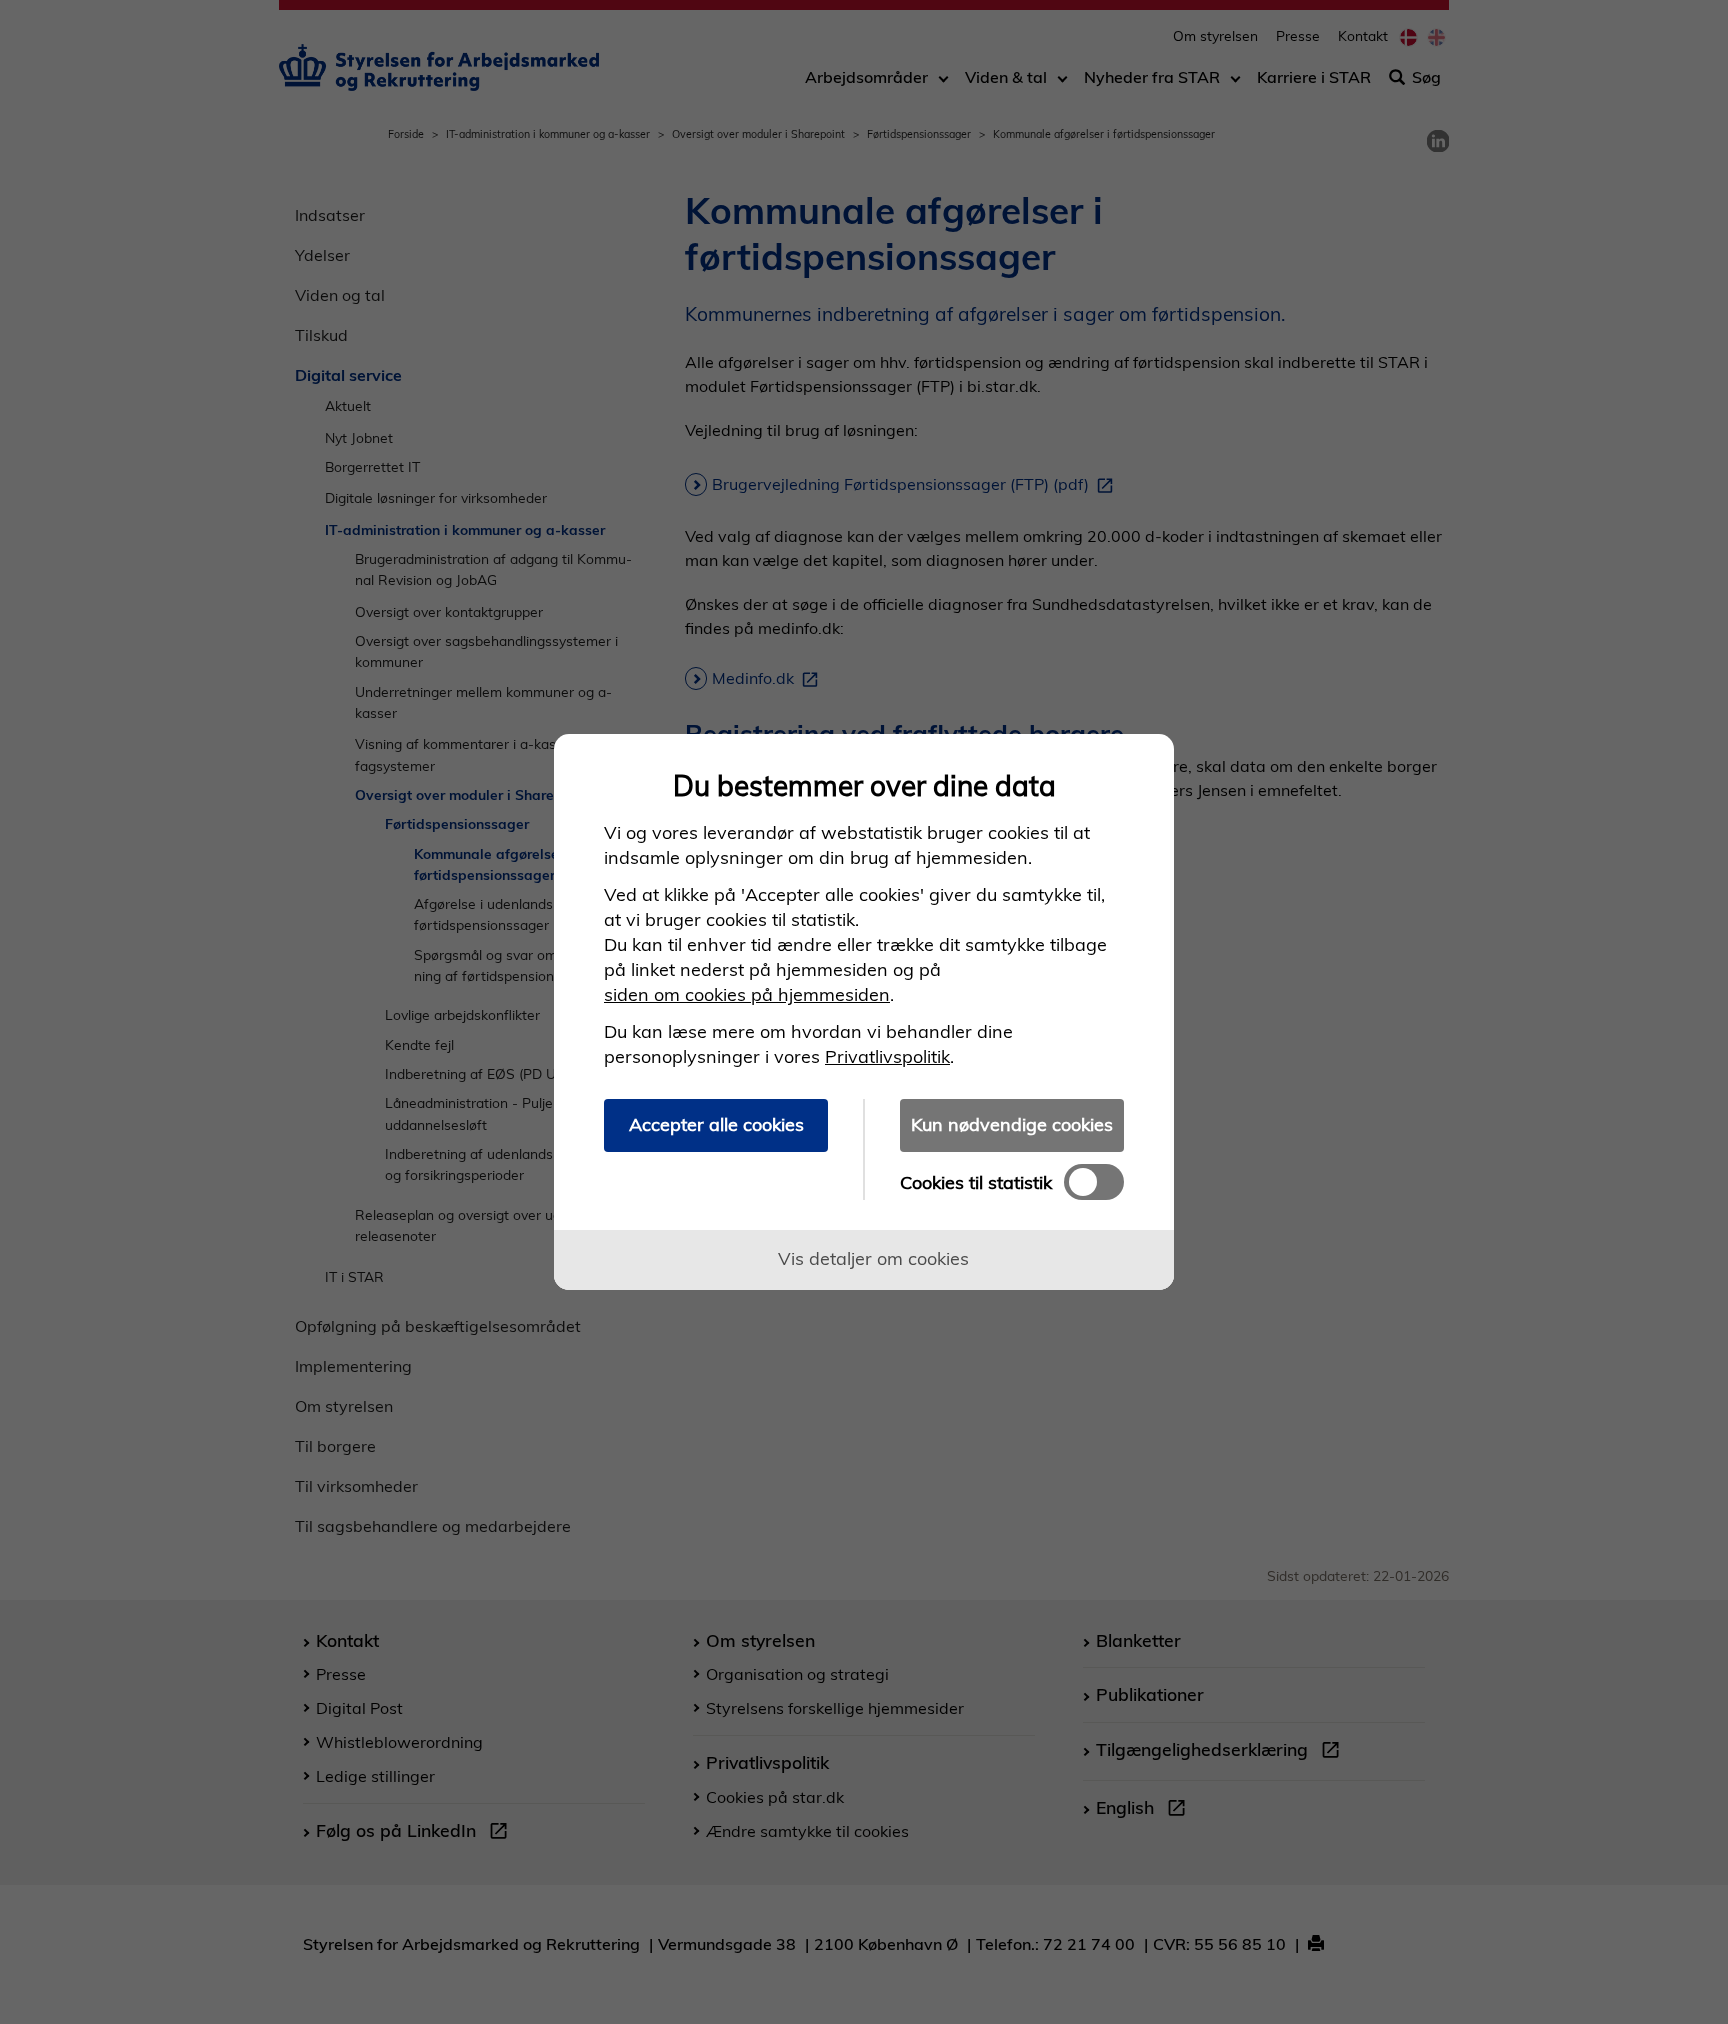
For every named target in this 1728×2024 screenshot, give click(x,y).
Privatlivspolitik (887, 1056)
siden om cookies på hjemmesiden (747, 994)
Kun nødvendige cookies (1012, 1124)
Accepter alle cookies (716, 1124)
